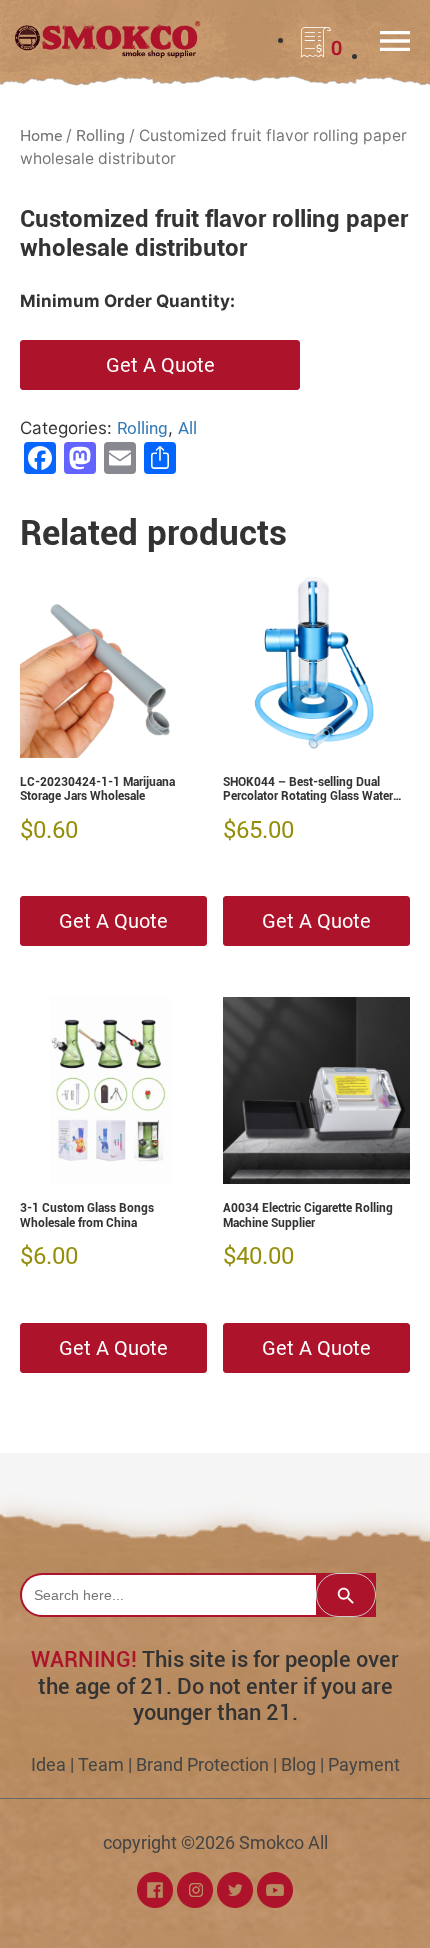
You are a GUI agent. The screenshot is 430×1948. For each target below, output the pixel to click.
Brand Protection (202, 1764)
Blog (298, 1764)
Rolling (100, 135)
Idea (48, 1764)
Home (41, 135)
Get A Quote (160, 365)
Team (101, 1764)
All (187, 428)
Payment (364, 1764)
